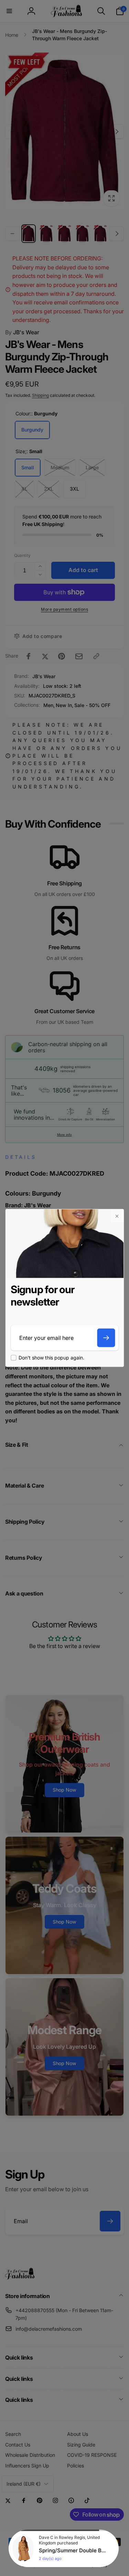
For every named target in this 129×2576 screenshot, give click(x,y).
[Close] (117, 1216)
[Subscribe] (106, 1338)
